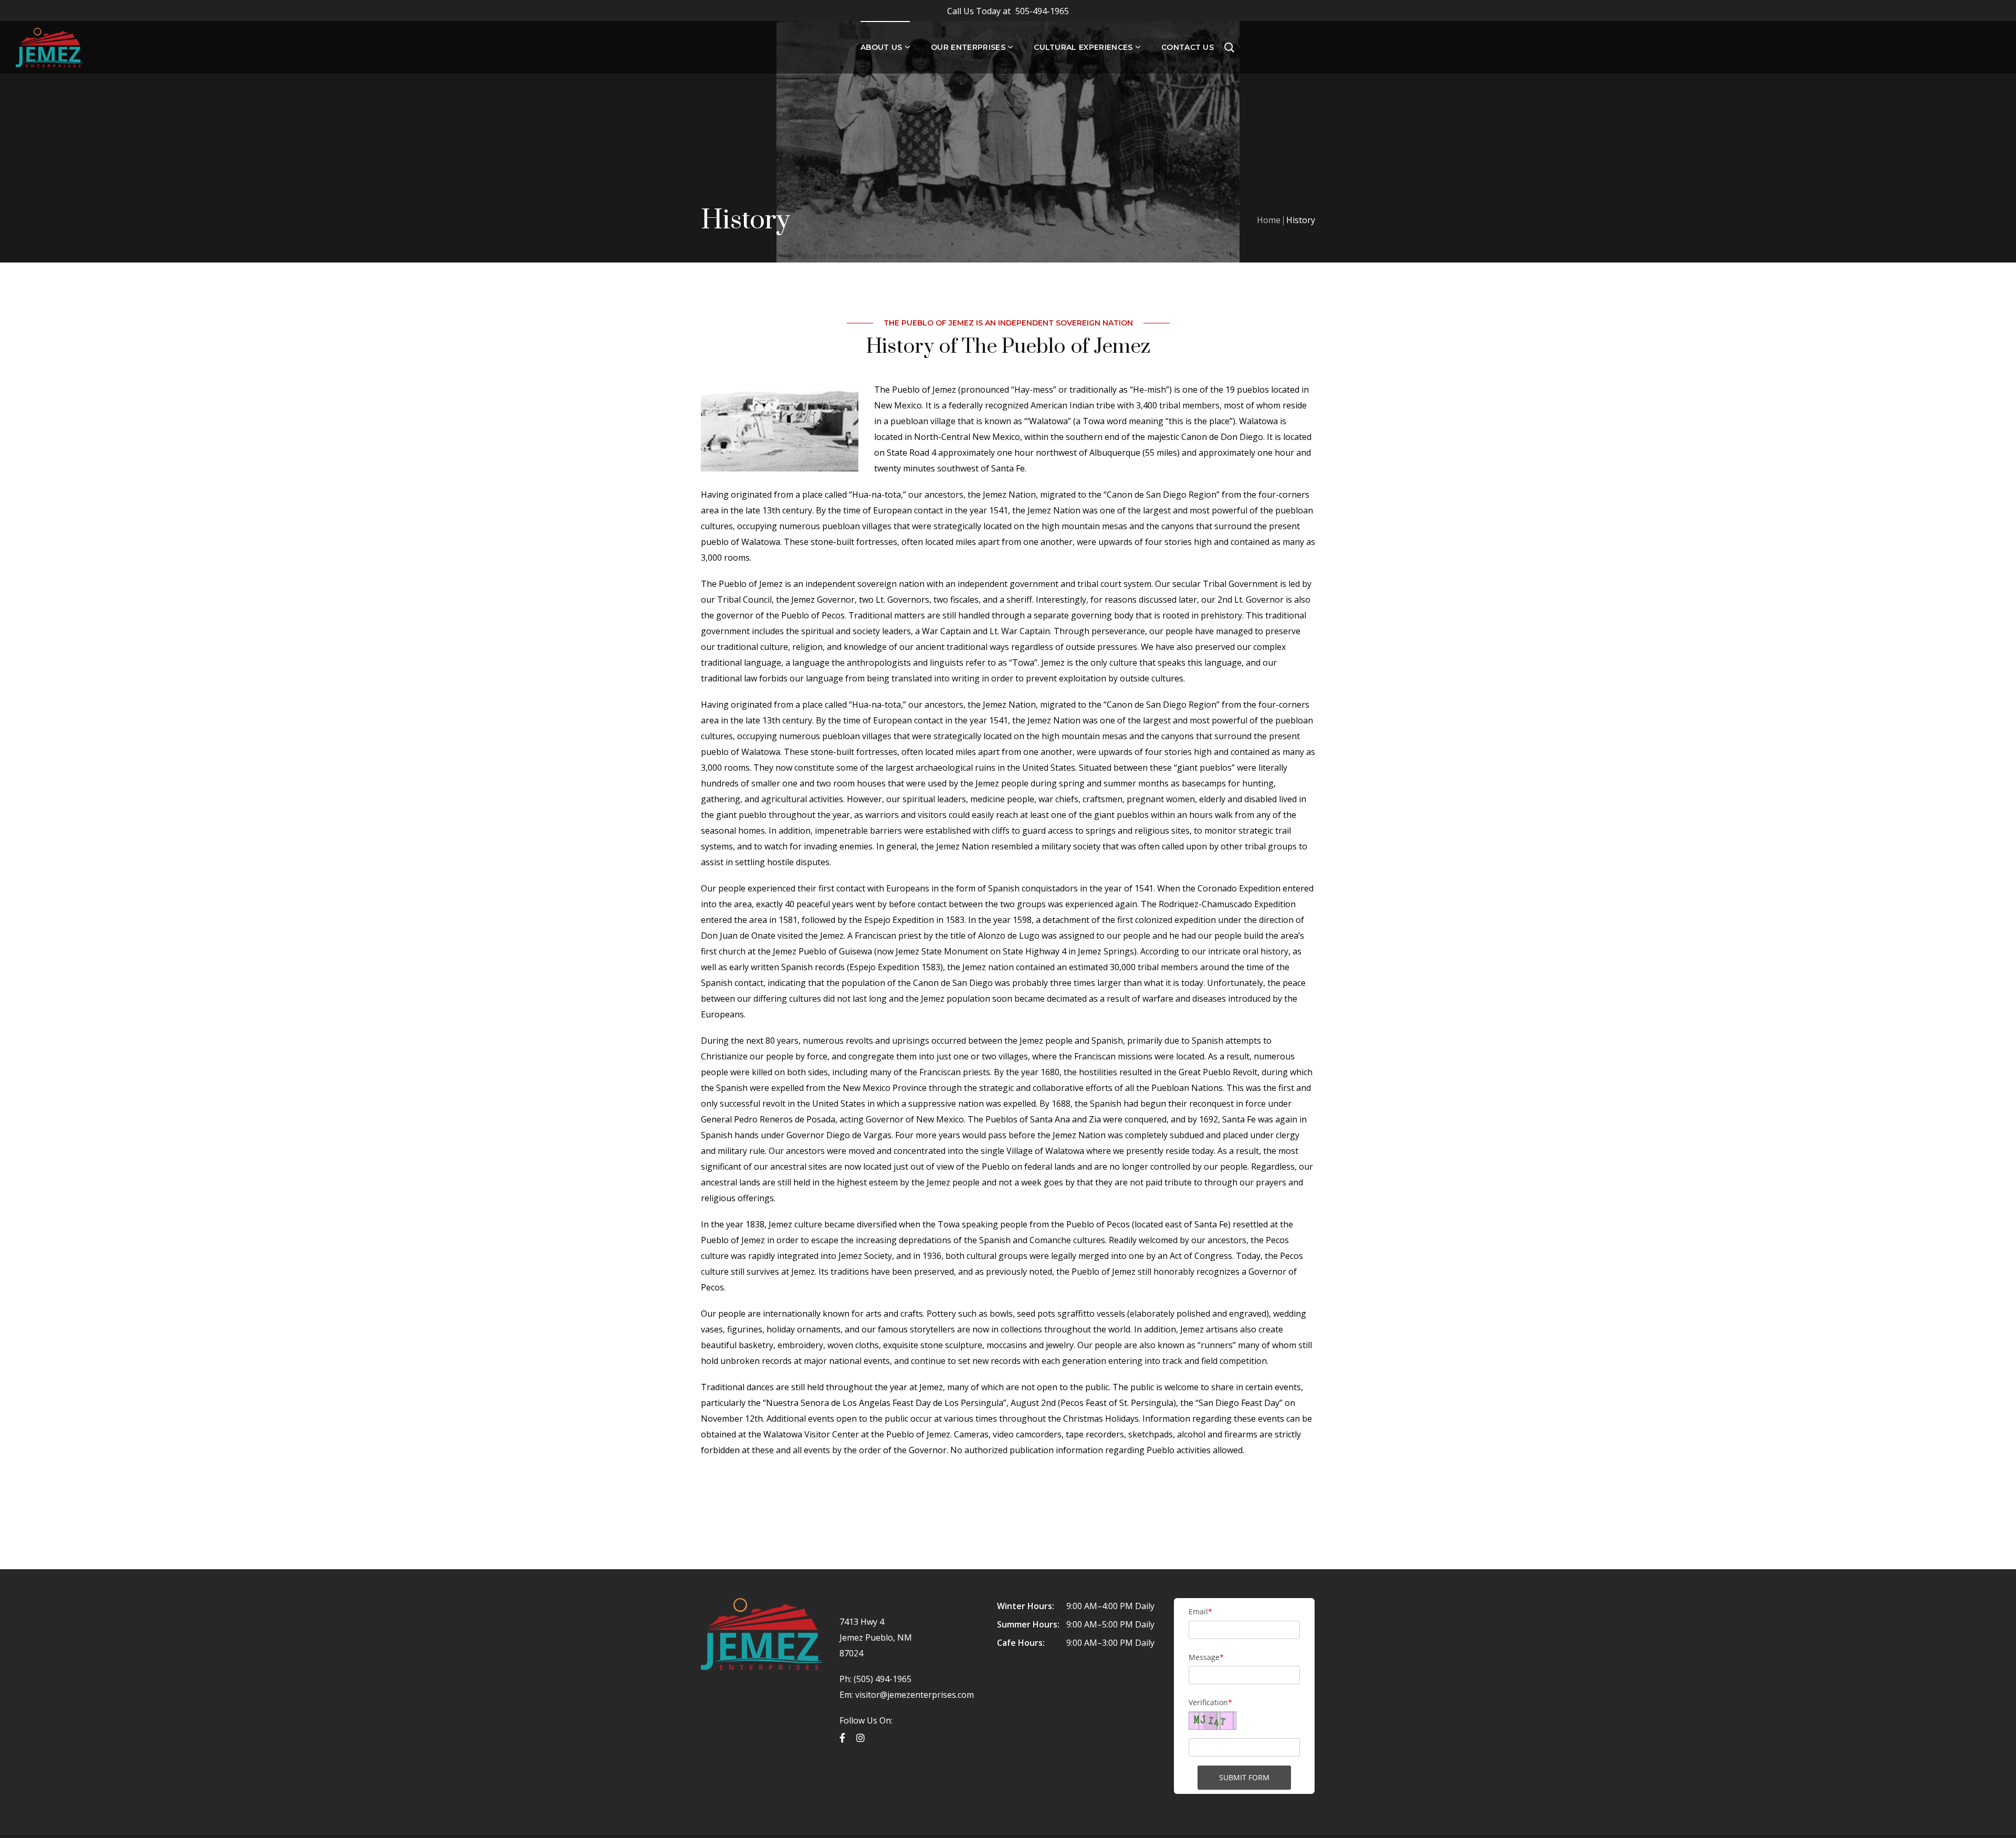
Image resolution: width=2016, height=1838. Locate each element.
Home (1269, 220)
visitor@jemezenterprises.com (915, 1695)
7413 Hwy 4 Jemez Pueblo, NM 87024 (876, 1637)
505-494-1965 (1008, 11)
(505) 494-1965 (881, 1679)
